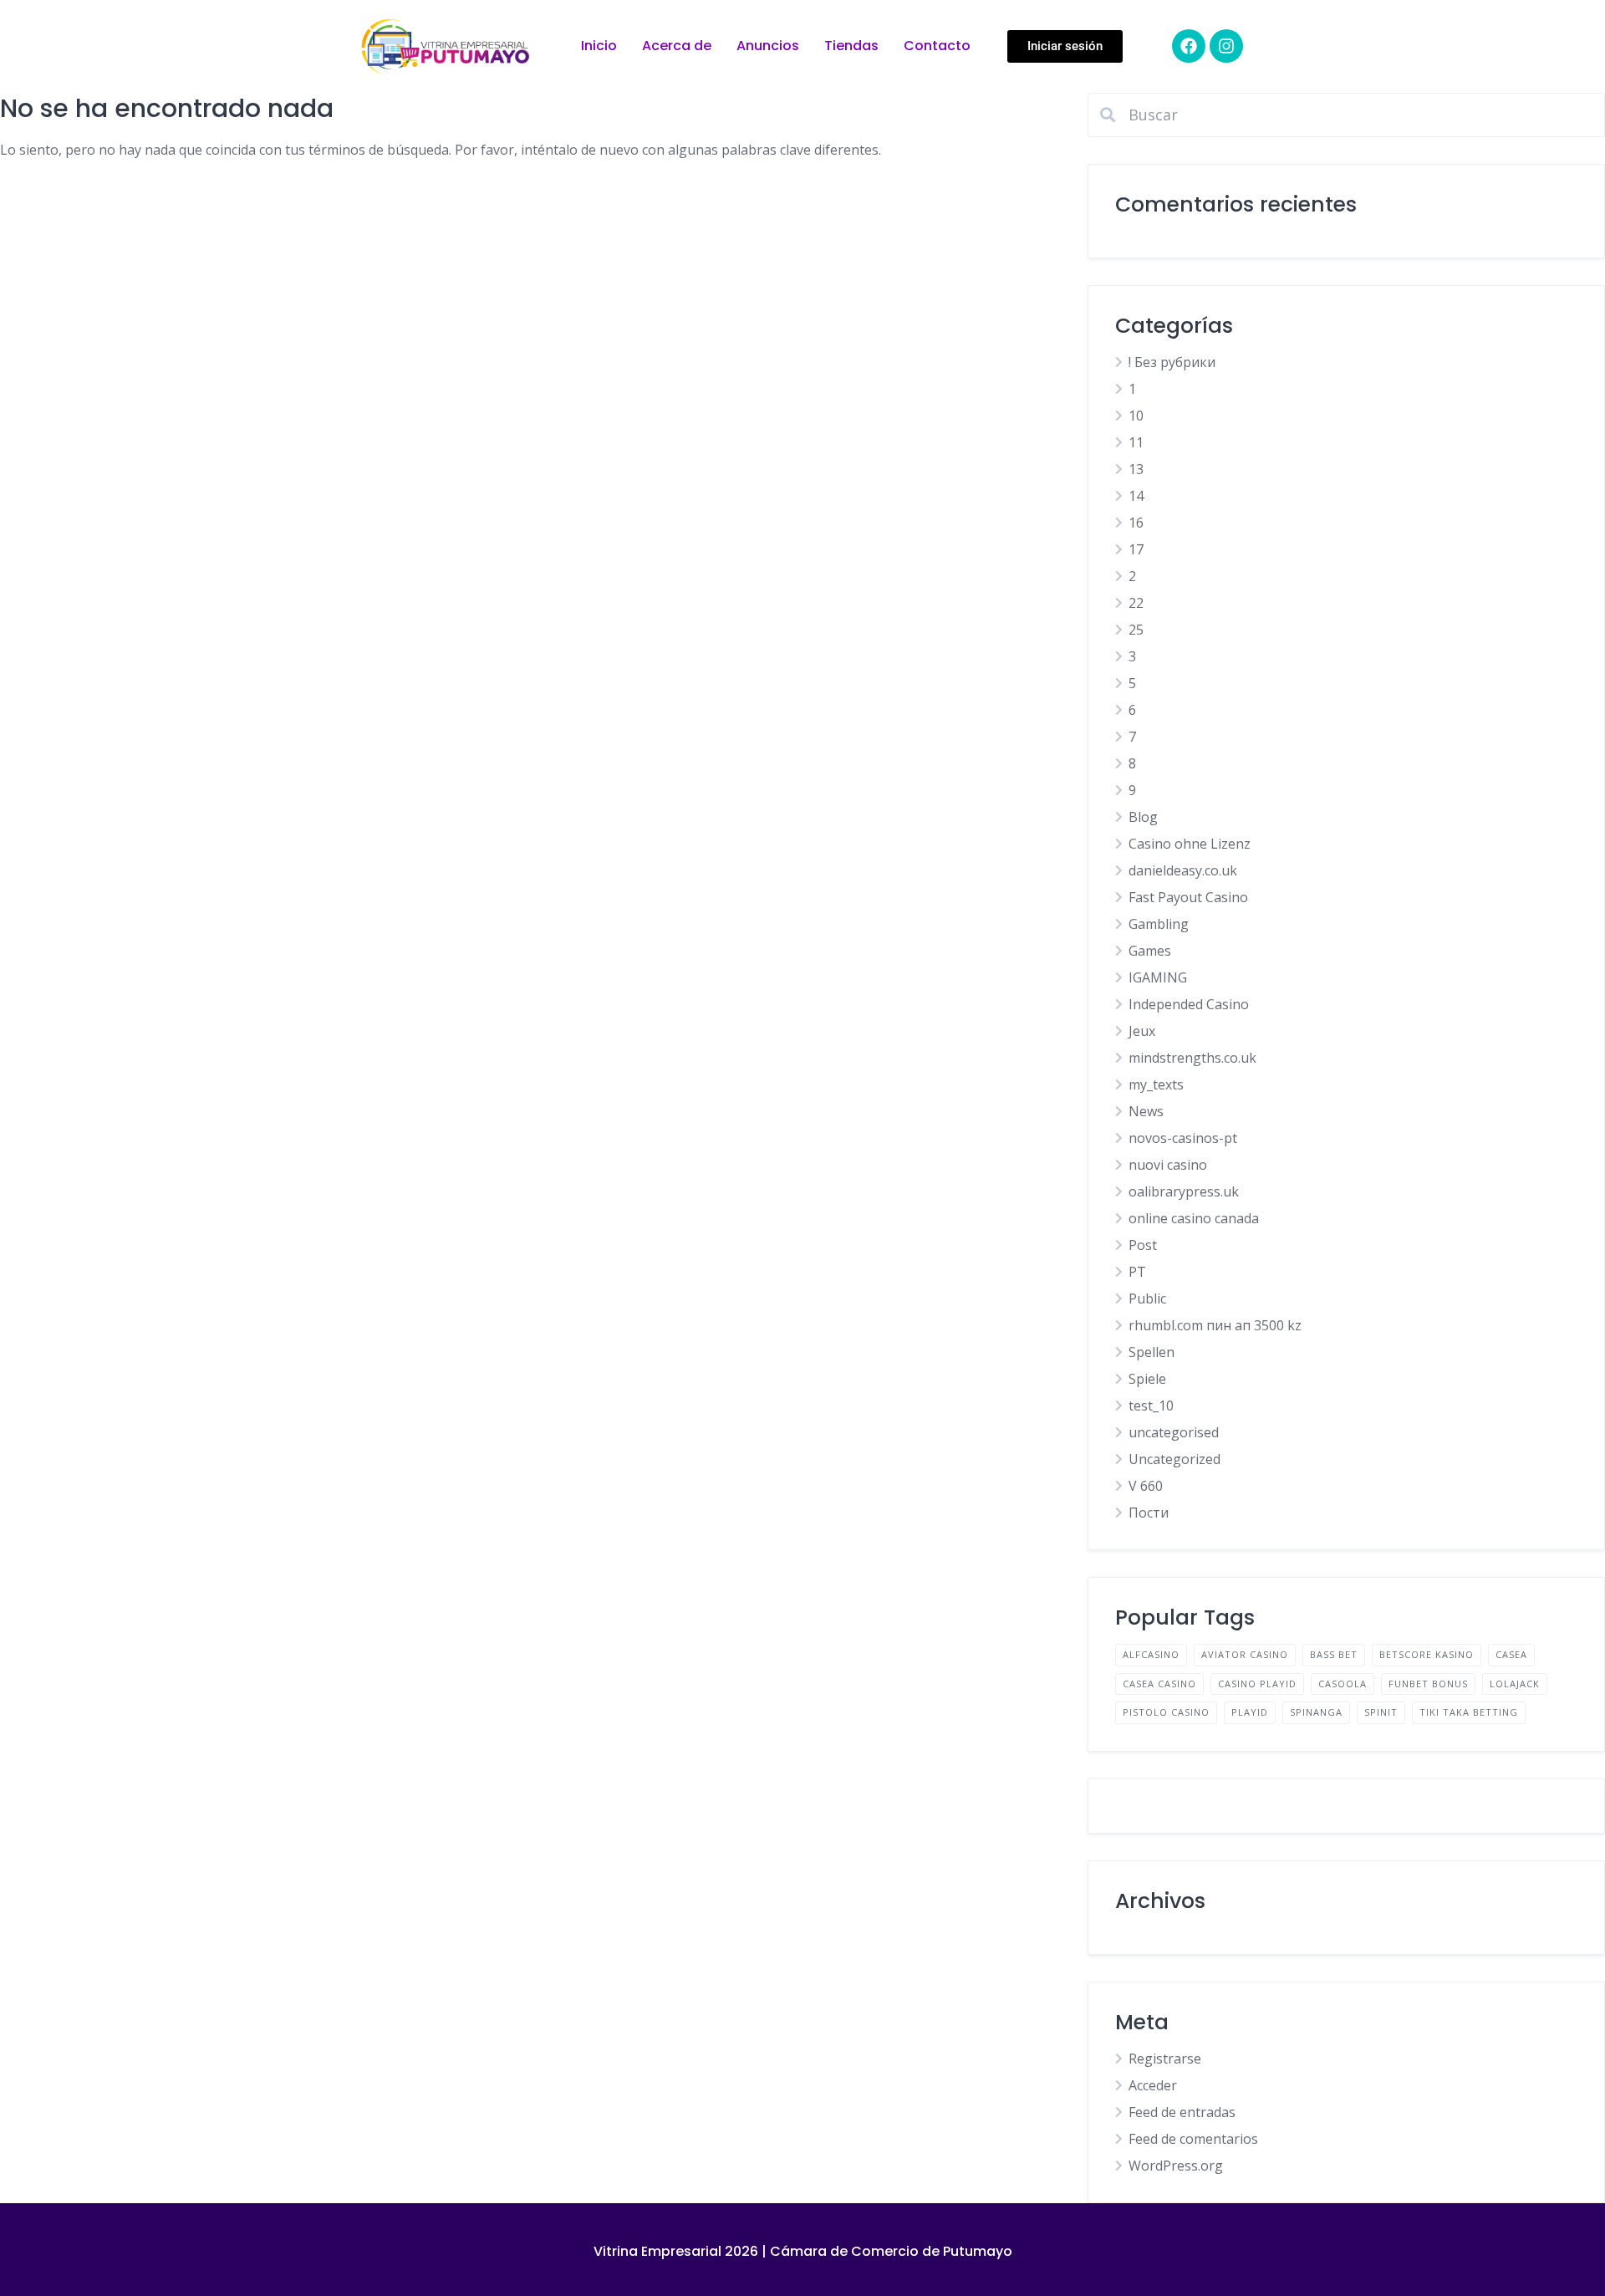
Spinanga (1316, 1712)
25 (1136, 630)
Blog (1143, 817)
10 (1136, 416)
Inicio (599, 46)
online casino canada (1194, 1218)
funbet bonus (1428, 1684)
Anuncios (768, 46)
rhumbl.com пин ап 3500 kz (1215, 1325)
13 (1136, 469)
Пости (1149, 1513)
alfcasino (1151, 1654)
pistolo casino (1166, 1712)
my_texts (1156, 1084)
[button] (1065, 46)
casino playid (1257, 1684)
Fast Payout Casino (1188, 897)
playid (1250, 1712)
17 (1136, 549)
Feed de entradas (1182, 2112)
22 (1136, 603)
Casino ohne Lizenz (1190, 844)
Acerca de (677, 46)
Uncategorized (1174, 1459)
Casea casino (1159, 1684)
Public (1147, 1299)
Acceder (1153, 2085)
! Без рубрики (1172, 362)
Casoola (1343, 1684)
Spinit (1381, 1712)
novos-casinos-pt (1183, 1138)
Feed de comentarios (1193, 2139)
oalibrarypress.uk (1184, 1191)
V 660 (1146, 1486)
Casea (1511, 1654)
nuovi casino (1168, 1165)
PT (1137, 1272)
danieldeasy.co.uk (1183, 870)
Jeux (1142, 1031)
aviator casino (1245, 1654)
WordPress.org (1176, 2166)
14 (1136, 496)
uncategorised (1174, 1432)
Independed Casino (1189, 1004)
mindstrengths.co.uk (1192, 1058)
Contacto (937, 46)
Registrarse (1165, 2059)
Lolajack (1515, 1684)
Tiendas (851, 46)
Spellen (1152, 1352)
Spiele (1147, 1379)
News (1146, 1111)
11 (1136, 442)
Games (1150, 951)
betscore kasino (1427, 1654)
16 (1136, 523)
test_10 (1151, 1406)
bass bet (1334, 1654)
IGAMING (1158, 977)
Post (1143, 1245)
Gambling (1159, 924)
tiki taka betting (1469, 1712)
